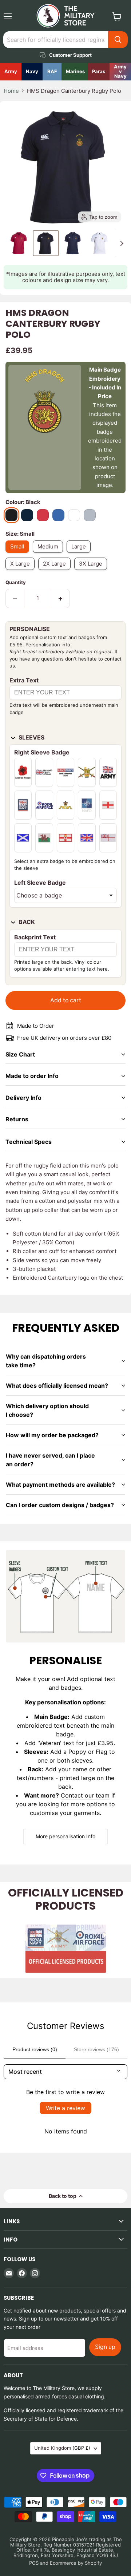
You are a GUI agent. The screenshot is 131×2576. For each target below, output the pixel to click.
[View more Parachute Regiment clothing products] (99, 72)
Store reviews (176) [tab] (96, 2049)
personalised (19, 2396)
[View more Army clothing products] (11, 72)
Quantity (16, 582)
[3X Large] (92, 572)
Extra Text (24, 680)
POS (34, 2563)
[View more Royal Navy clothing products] (32, 72)
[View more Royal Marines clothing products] (75, 72)
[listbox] (65, 895)
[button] (19, 243)
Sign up (105, 2347)
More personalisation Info (65, 1836)
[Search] (118, 40)
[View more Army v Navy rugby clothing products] (120, 72)
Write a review (65, 2108)
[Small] (19, 554)
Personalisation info (48, 645)
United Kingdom (62, 2448)
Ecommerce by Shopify (76, 2563)
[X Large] (22, 572)
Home (11, 91)
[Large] (80, 554)
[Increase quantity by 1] (61, 598)
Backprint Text (35, 937)
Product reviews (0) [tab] (35, 2049)
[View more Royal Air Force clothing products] (52, 72)
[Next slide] (122, 243)
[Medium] (50, 554)
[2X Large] (56, 572)
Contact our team (85, 1795)
